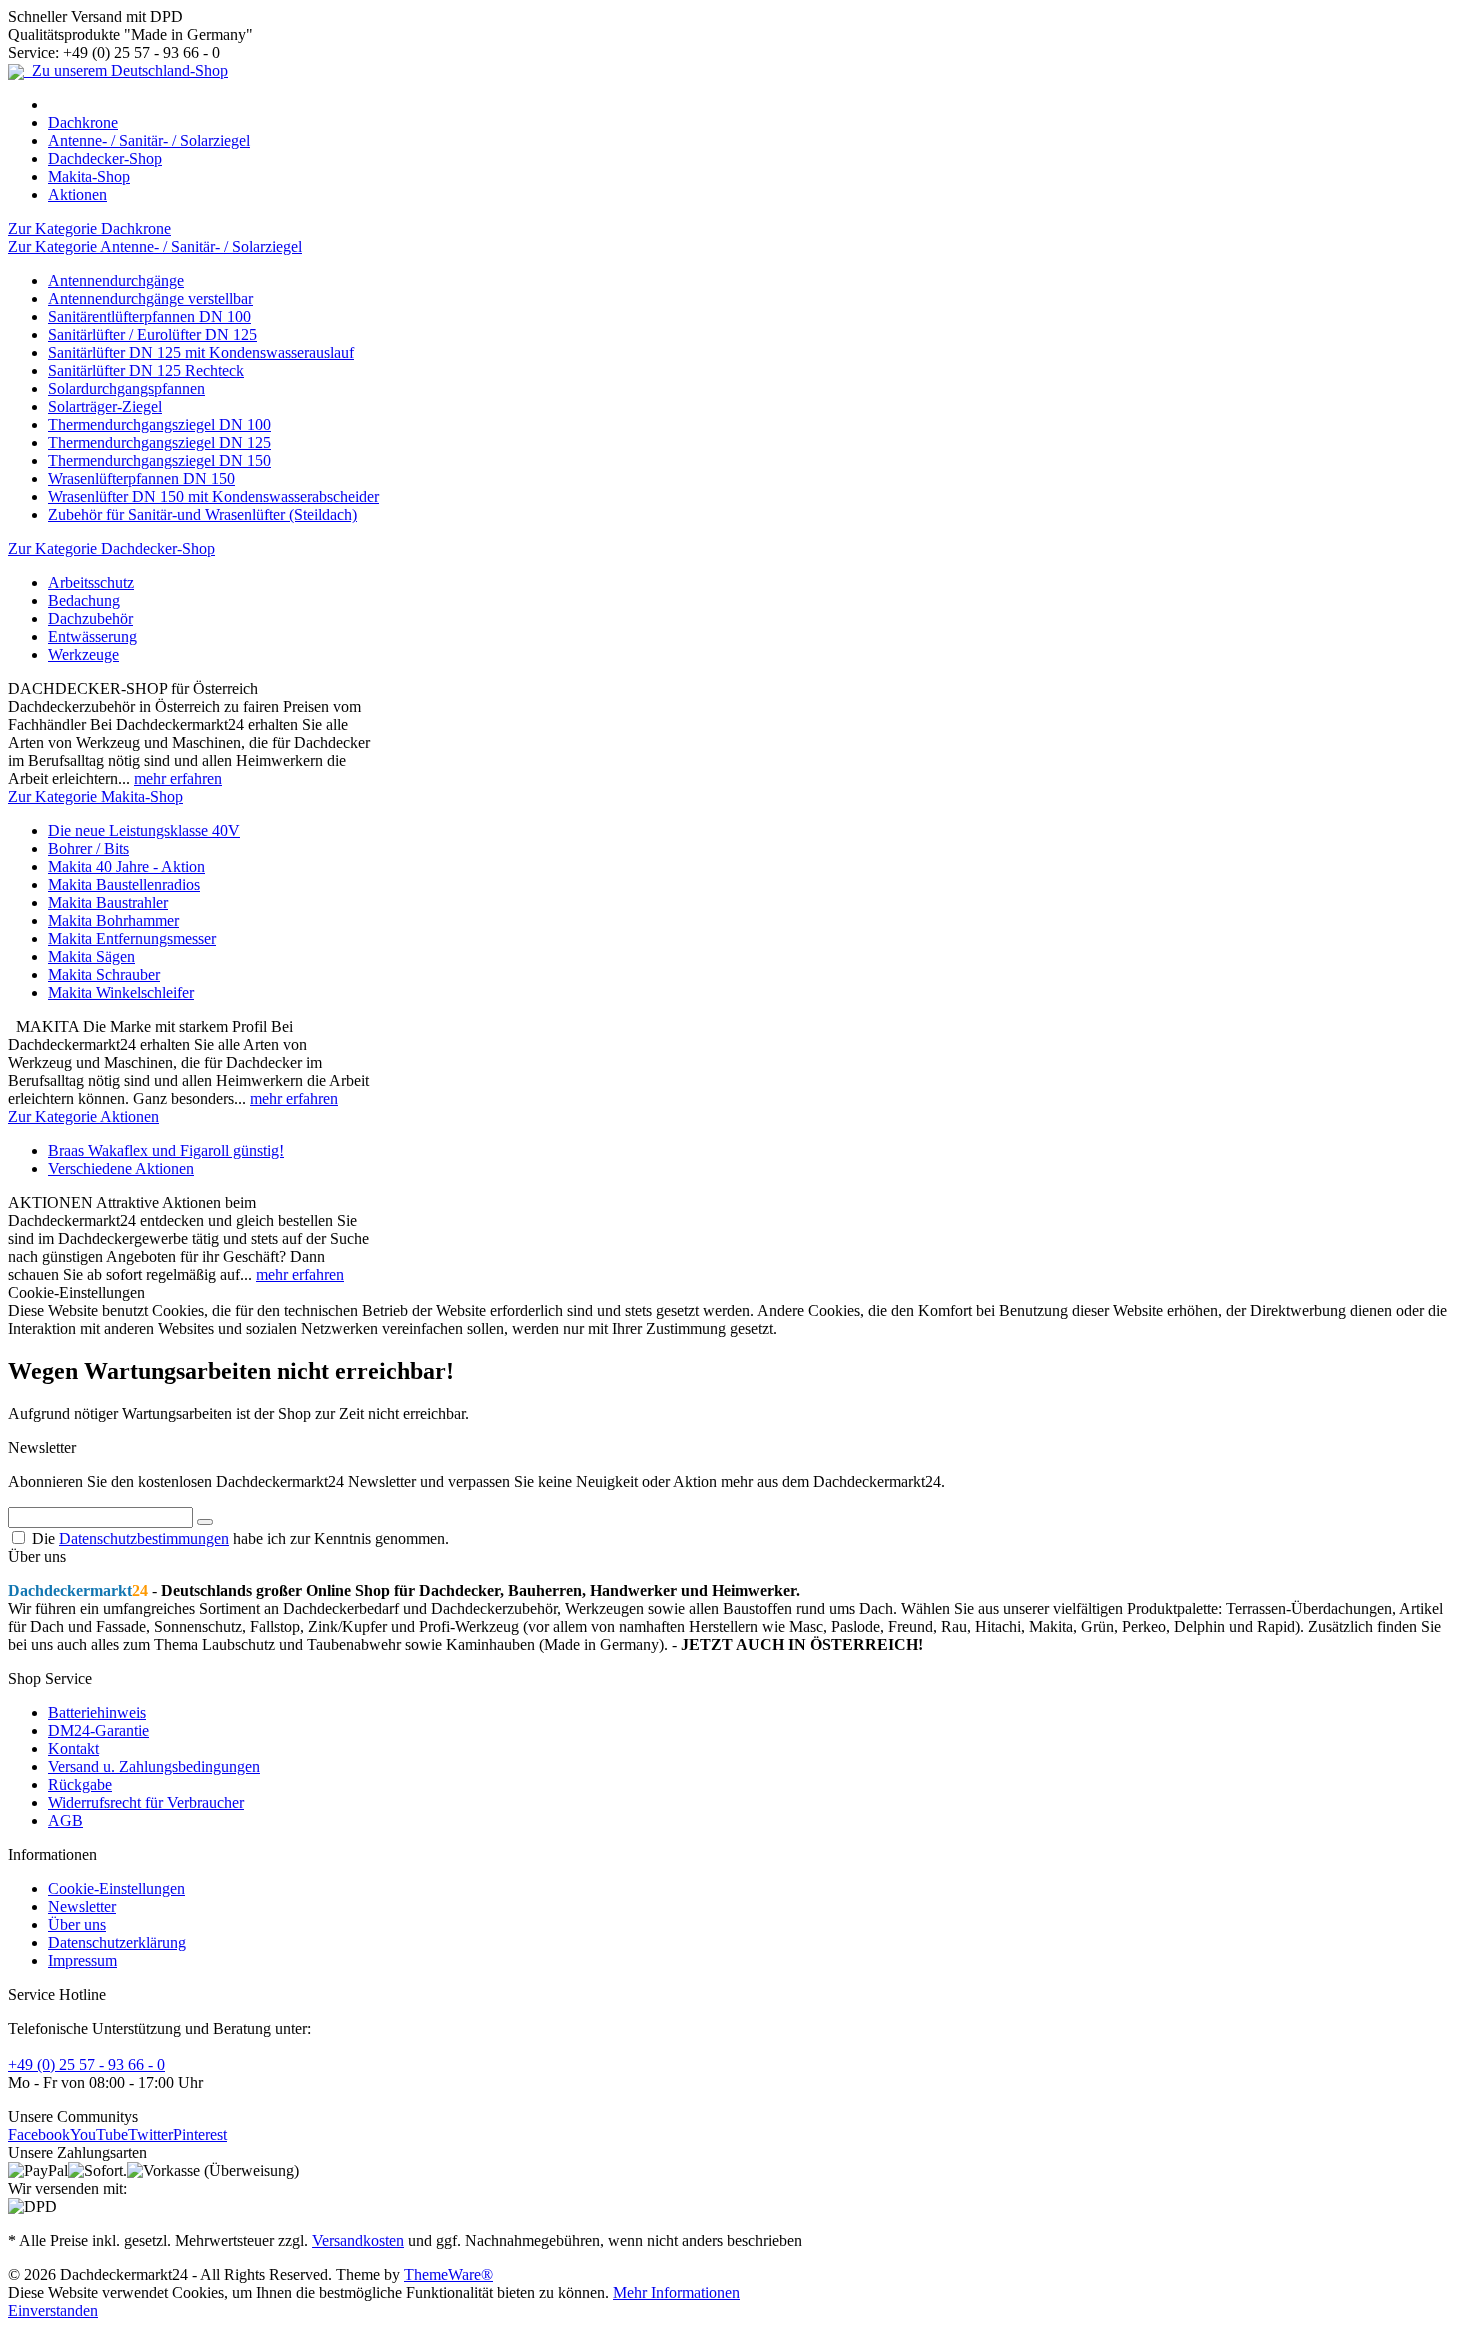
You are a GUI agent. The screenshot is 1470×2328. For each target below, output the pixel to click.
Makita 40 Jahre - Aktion (126, 866)
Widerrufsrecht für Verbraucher (146, 1802)
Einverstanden (53, 2310)
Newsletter (82, 1906)
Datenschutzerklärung (117, 1942)
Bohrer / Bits (88, 848)
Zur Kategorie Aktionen (83, 1116)
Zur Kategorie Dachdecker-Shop (111, 548)
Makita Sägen (91, 956)
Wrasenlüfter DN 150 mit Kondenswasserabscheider (213, 496)
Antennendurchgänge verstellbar (150, 298)
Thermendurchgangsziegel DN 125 (159, 442)
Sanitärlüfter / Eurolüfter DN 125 (152, 334)
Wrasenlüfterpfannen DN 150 (141, 478)
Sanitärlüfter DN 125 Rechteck (146, 370)
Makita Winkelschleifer (121, 992)
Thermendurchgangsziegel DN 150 (159, 460)
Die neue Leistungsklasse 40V (144, 830)
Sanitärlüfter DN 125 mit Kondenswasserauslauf (201, 352)
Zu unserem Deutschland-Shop (126, 70)
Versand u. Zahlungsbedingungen (154, 1766)
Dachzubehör (90, 618)
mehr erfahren (178, 778)
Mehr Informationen (676, 2292)
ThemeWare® (448, 2274)
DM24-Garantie (98, 1730)
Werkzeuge (83, 654)
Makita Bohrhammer (113, 920)
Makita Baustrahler (108, 902)
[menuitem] (755, 105)
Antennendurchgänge (116, 280)
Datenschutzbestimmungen (144, 1538)
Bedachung (84, 600)
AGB (65, 1820)
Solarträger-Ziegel (105, 406)
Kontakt (73, 1748)
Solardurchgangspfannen (126, 388)
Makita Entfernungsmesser (132, 938)
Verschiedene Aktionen (121, 1168)
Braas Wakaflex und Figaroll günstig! (166, 1150)
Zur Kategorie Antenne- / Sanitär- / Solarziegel (155, 246)
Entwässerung (92, 636)
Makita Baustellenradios (124, 884)
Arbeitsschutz (91, 582)
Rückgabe (80, 1784)
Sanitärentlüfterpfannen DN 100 (149, 316)
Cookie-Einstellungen (116, 1888)
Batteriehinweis (97, 1712)
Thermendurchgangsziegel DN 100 (159, 424)
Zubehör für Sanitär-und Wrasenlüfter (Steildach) (202, 514)
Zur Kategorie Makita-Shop (95, 796)
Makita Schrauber (104, 974)
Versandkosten (358, 2240)
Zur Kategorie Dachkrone (89, 228)
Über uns (77, 1924)
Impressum (82, 1960)
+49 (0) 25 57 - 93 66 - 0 (86, 2064)
